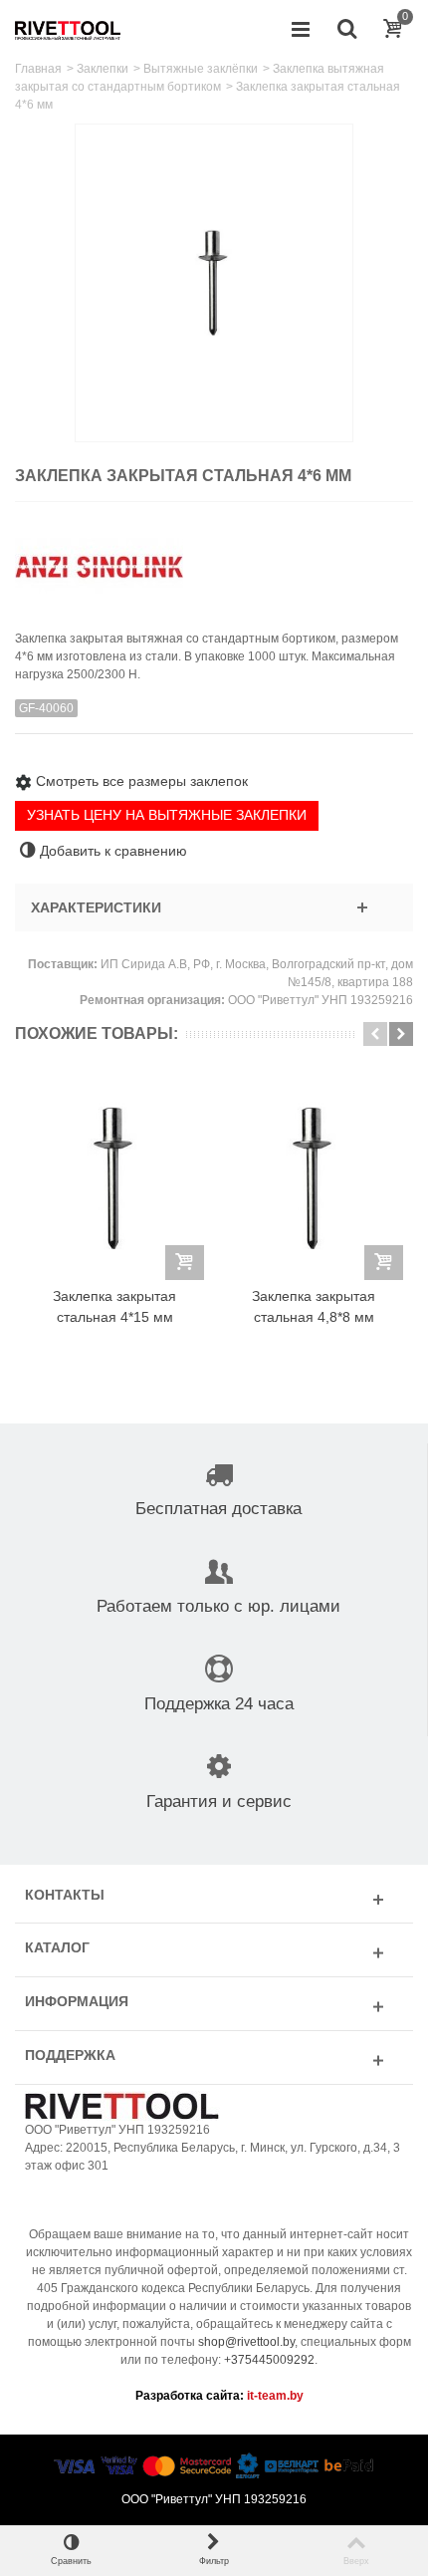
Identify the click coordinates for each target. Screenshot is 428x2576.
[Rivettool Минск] (68, 29)
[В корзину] (185, 1263)
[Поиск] (346, 30)
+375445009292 (269, 2360)
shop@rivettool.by (246, 2342)
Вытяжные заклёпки (201, 69)
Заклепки (103, 69)
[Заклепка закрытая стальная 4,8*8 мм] (314, 1178)
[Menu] (301, 30)
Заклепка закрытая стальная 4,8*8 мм (314, 1306)
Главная (38, 69)
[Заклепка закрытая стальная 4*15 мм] (114, 1178)
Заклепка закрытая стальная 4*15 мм (114, 1306)
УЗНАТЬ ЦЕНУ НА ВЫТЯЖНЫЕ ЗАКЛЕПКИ (167, 815)
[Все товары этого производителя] (214, 559)
